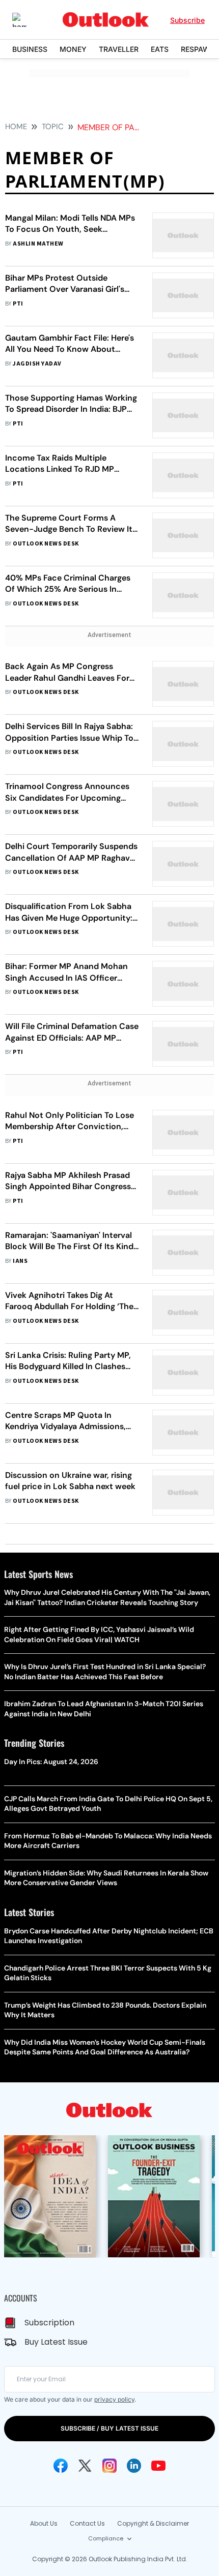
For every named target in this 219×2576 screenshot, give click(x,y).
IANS (20, 1261)
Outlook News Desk (46, 544)
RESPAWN (198, 49)
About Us (44, 2523)
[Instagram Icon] (109, 2466)
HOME (16, 127)
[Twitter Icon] (85, 2466)
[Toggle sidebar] (27, 20)
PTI (18, 304)
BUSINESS (30, 49)
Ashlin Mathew (38, 244)
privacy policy (114, 2399)
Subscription (49, 2323)
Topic (53, 127)
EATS (160, 49)
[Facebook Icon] (61, 2466)
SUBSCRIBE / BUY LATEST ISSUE (109, 2428)
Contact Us (87, 2523)
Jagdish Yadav (37, 364)
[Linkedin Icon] (134, 2466)
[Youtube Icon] (158, 2466)
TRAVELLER (119, 49)
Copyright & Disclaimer (153, 2523)
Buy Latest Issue (56, 2342)
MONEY (73, 49)
